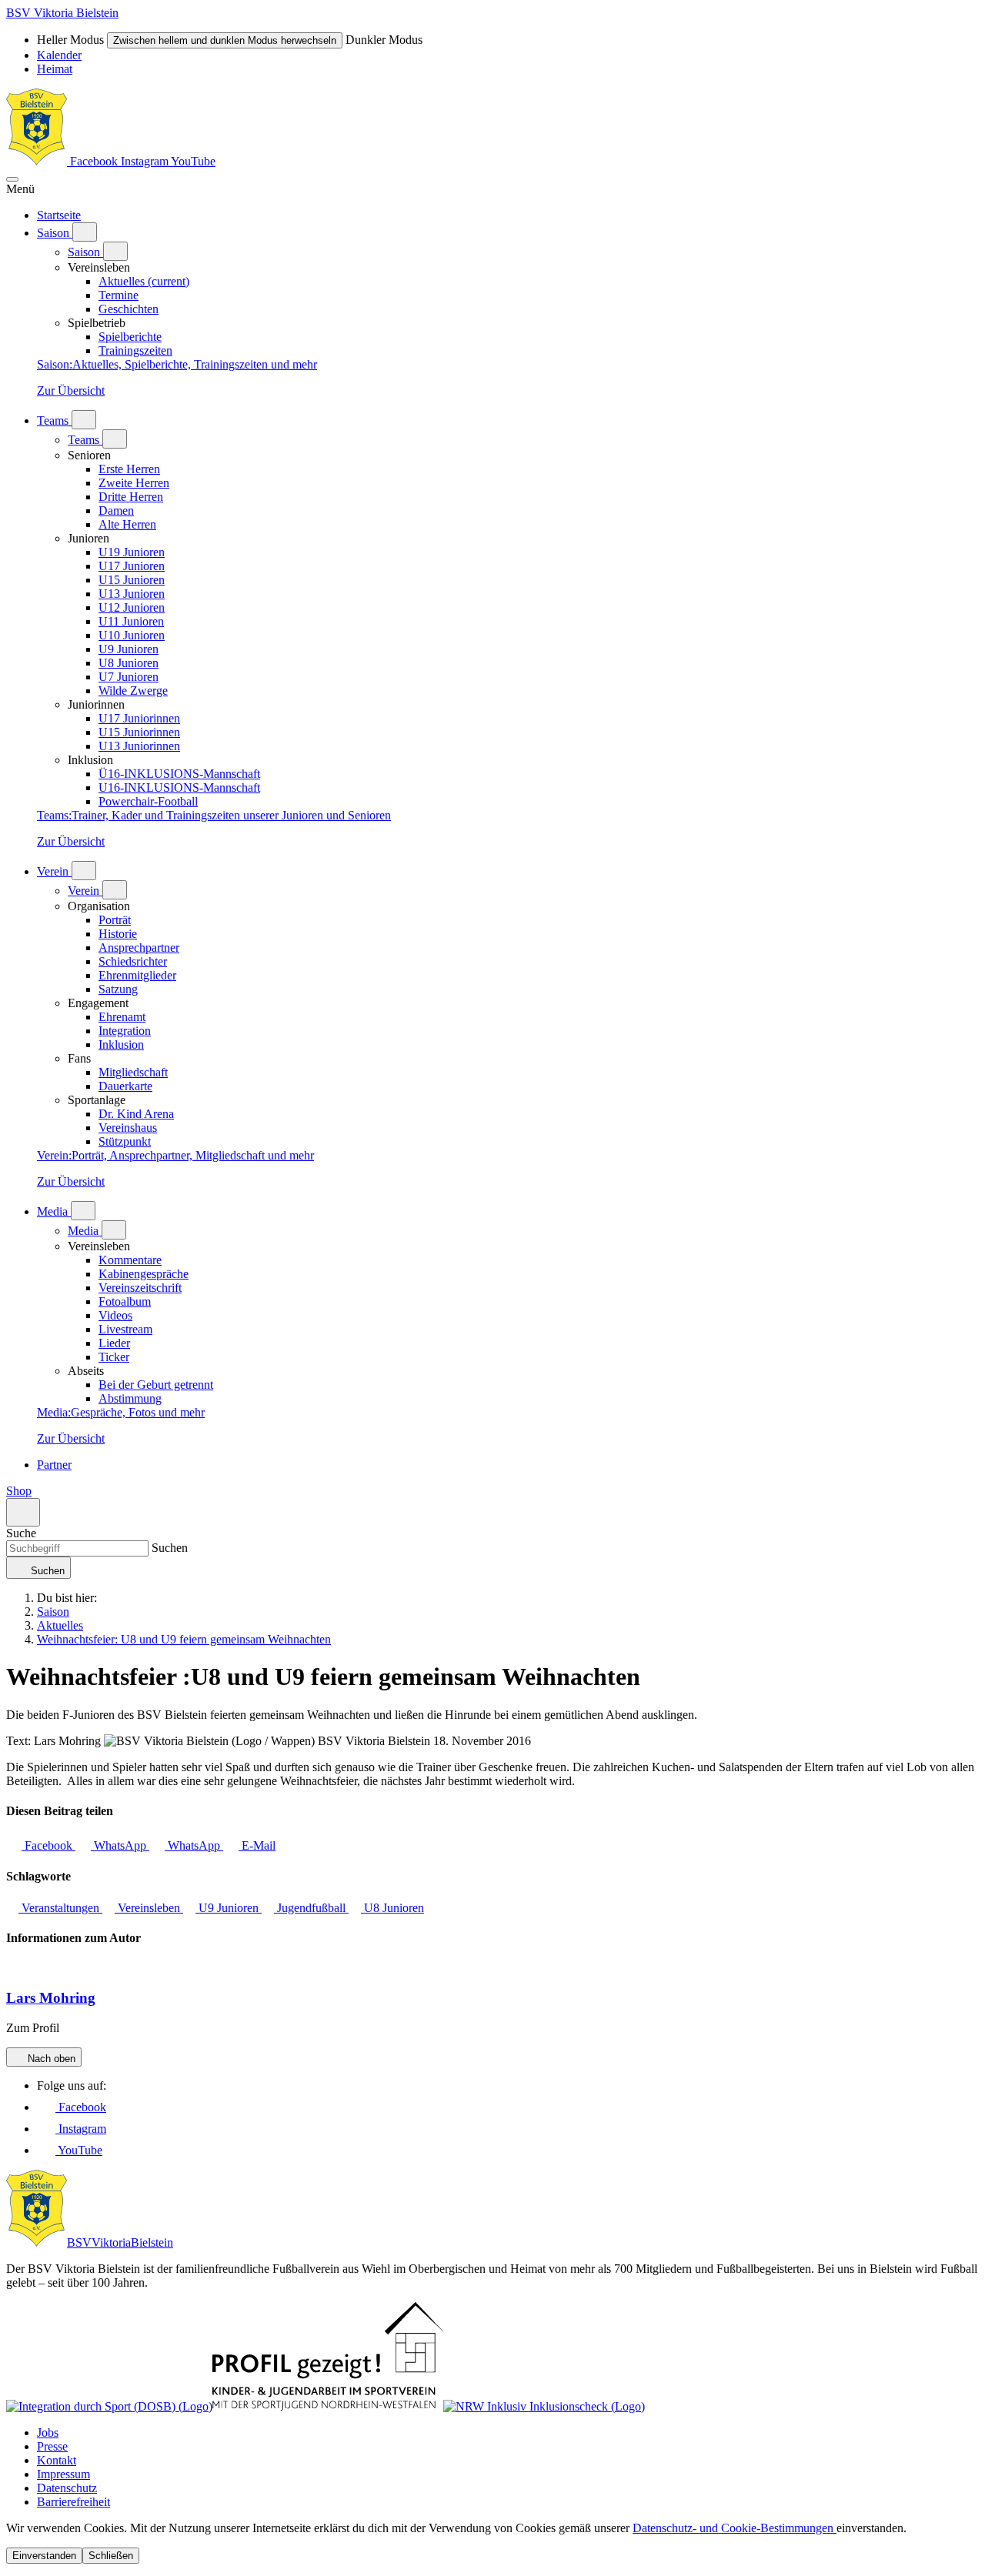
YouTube (193, 161)
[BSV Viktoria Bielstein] (37, 161)
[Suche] (23, 1512)
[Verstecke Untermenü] (115, 251)
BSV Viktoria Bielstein (62, 13)
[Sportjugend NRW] (328, 2406)
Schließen (111, 2556)
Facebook (94, 161)
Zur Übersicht (71, 390)
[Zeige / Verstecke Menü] (12, 179)
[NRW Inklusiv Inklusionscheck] (544, 2406)
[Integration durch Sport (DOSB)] (109, 2406)
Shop (19, 1491)
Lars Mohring (51, 1998)
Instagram (146, 161)
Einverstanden (44, 2556)
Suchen (168, 1548)
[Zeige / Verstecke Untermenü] (85, 232)
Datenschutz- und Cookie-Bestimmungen (735, 2528)
